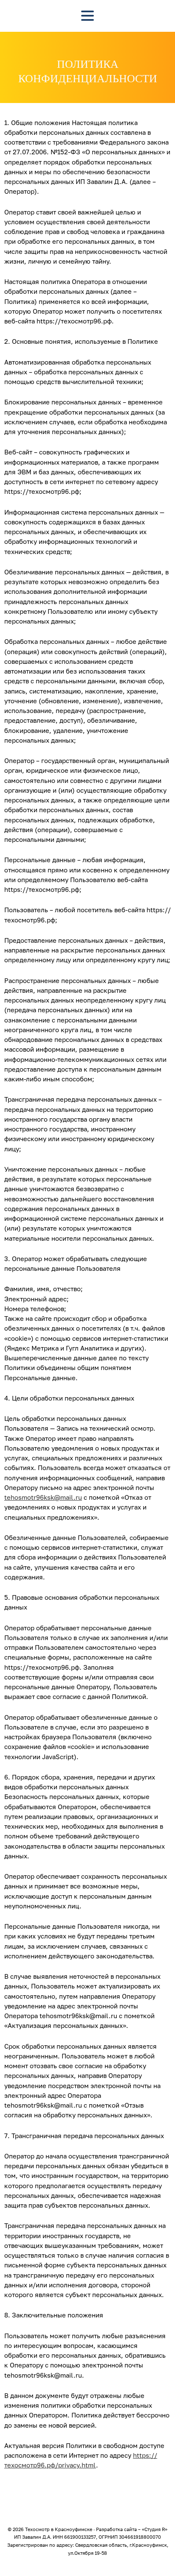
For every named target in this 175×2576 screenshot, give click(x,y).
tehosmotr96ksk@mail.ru (43, 1497)
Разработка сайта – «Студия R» (132, 2529)
